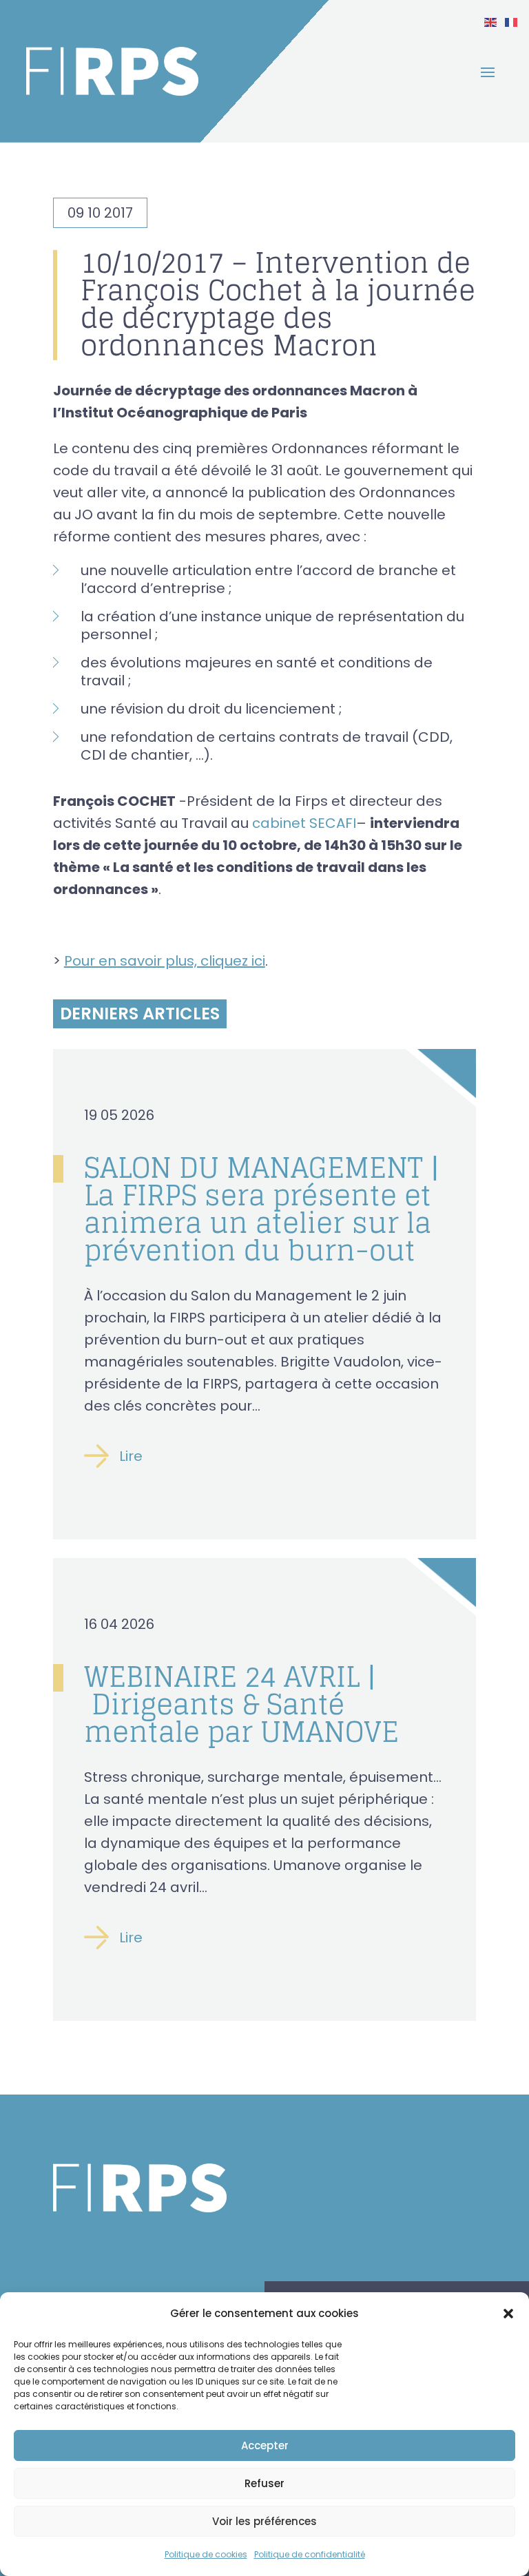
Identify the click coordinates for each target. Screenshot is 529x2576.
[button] (508, 2314)
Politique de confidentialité (310, 2554)
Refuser (264, 2483)
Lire (131, 1456)
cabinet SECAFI (304, 823)
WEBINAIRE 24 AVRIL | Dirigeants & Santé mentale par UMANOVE (241, 1704)
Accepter (265, 2445)
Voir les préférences (264, 2521)
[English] (491, 21)
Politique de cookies (206, 2554)
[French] (512, 21)
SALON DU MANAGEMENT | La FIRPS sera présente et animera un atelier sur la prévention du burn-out (262, 1209)
